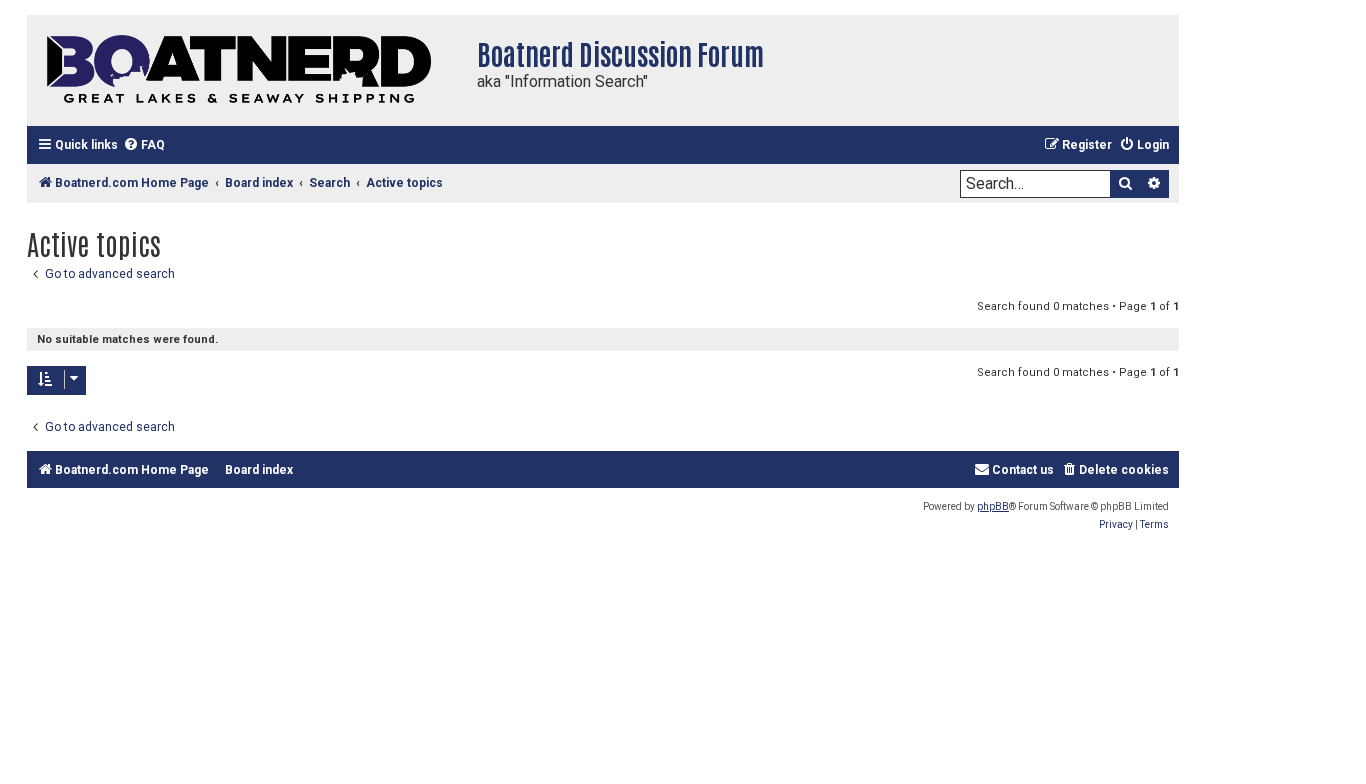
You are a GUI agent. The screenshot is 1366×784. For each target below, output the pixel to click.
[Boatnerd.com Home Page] (247, 70)
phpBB (993, 506)
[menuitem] (144, 145)
